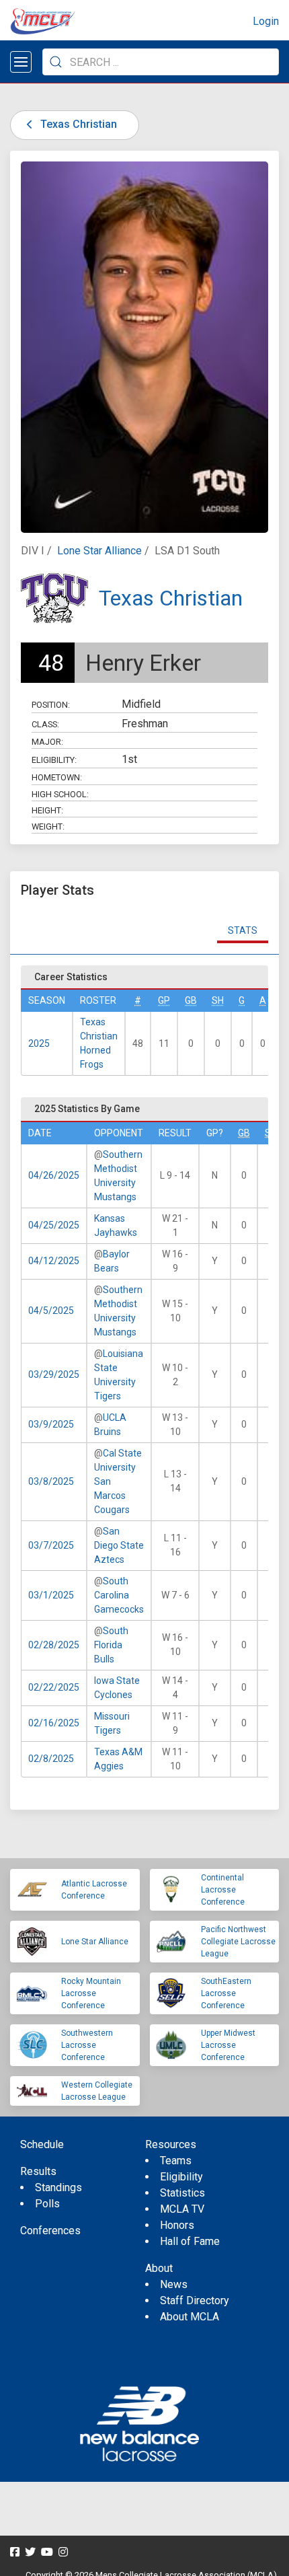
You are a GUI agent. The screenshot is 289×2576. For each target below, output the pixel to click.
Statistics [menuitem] (182, 2193)
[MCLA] (44, 22)
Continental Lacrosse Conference (223, 1890)
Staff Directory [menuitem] (195, 2301)
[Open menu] (21, 62)
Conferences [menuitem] (50, 2231)
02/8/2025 (51, 1759)
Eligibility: (54, 760)
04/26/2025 (54, 1175)
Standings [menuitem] (58, 2187)
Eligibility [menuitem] (181, 2177)
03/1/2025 (51, 1595)
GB (191, 1000)
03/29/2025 (54, 1374)
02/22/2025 (54, 1687)
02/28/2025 (54, 1645)
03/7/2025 (51, 1545)
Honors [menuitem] (177, 2225)
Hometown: (57, 777)
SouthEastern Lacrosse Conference (226, 1993)
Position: (51, 705)
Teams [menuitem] (176, 2161)
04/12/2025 (54, 1261)
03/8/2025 (51, 1481)
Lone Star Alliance (99, 551)
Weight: (48, 826)
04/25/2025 (54, 1225)
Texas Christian (77, 124)
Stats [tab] (243, 930)
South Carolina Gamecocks (119, 1595)
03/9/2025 (51, 1424)
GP (164, 1000)
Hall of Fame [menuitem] (190, 2241)
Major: (47, 742)
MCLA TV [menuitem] (182, 2209)
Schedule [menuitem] (42, 2144)
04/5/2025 (51, 1311)
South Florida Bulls (111, 1645)
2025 (39, 1043)
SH (218, 1000)
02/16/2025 (54, 1723)
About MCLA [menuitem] (190, 2317)
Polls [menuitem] (47, 2204)
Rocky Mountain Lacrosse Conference (91, 1993)
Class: (45, 724)
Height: (47, 810)
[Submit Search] (56, 62)
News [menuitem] (174, 2284)
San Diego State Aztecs (119, 1545)
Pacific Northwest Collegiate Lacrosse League (238, 1942)
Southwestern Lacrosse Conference (87, 2045)
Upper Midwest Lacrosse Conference (228, 2045)
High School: (60, 794)
